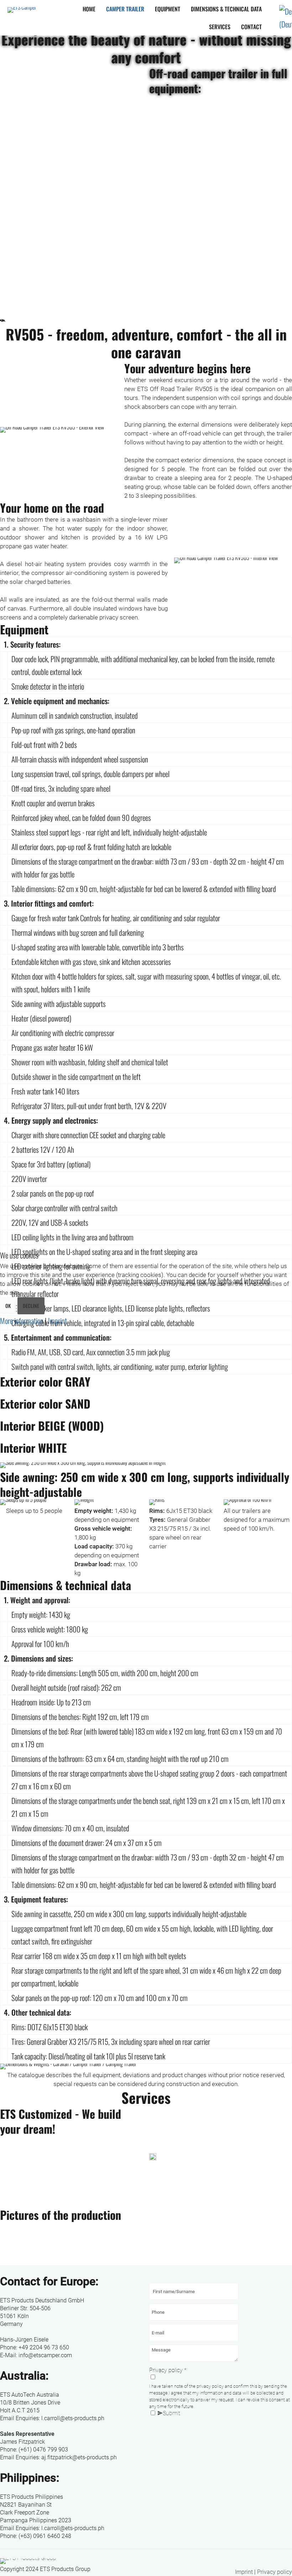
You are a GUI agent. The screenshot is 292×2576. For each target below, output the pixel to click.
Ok (8, 1306)
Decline (31, 1306)
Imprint (58, 1321)
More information (22, 1321)
